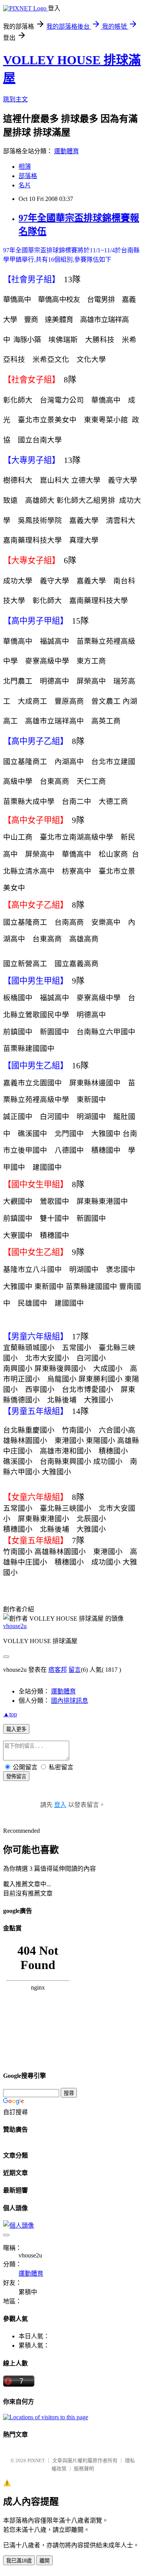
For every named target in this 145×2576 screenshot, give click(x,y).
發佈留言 (16, 1776)
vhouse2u (15, 1626)
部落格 (28, 176)
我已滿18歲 (19, 2561)
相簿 (25, 167)
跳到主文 (15, 99)
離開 (44, 2561)
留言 (75, 1670)
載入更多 (16, 1729)
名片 (25, 185)
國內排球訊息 (70, 1701)
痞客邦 (58, 1670)
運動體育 (67, 151)
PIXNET (36, 2460)
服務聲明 (84, 2469)
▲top (10, 1714)
